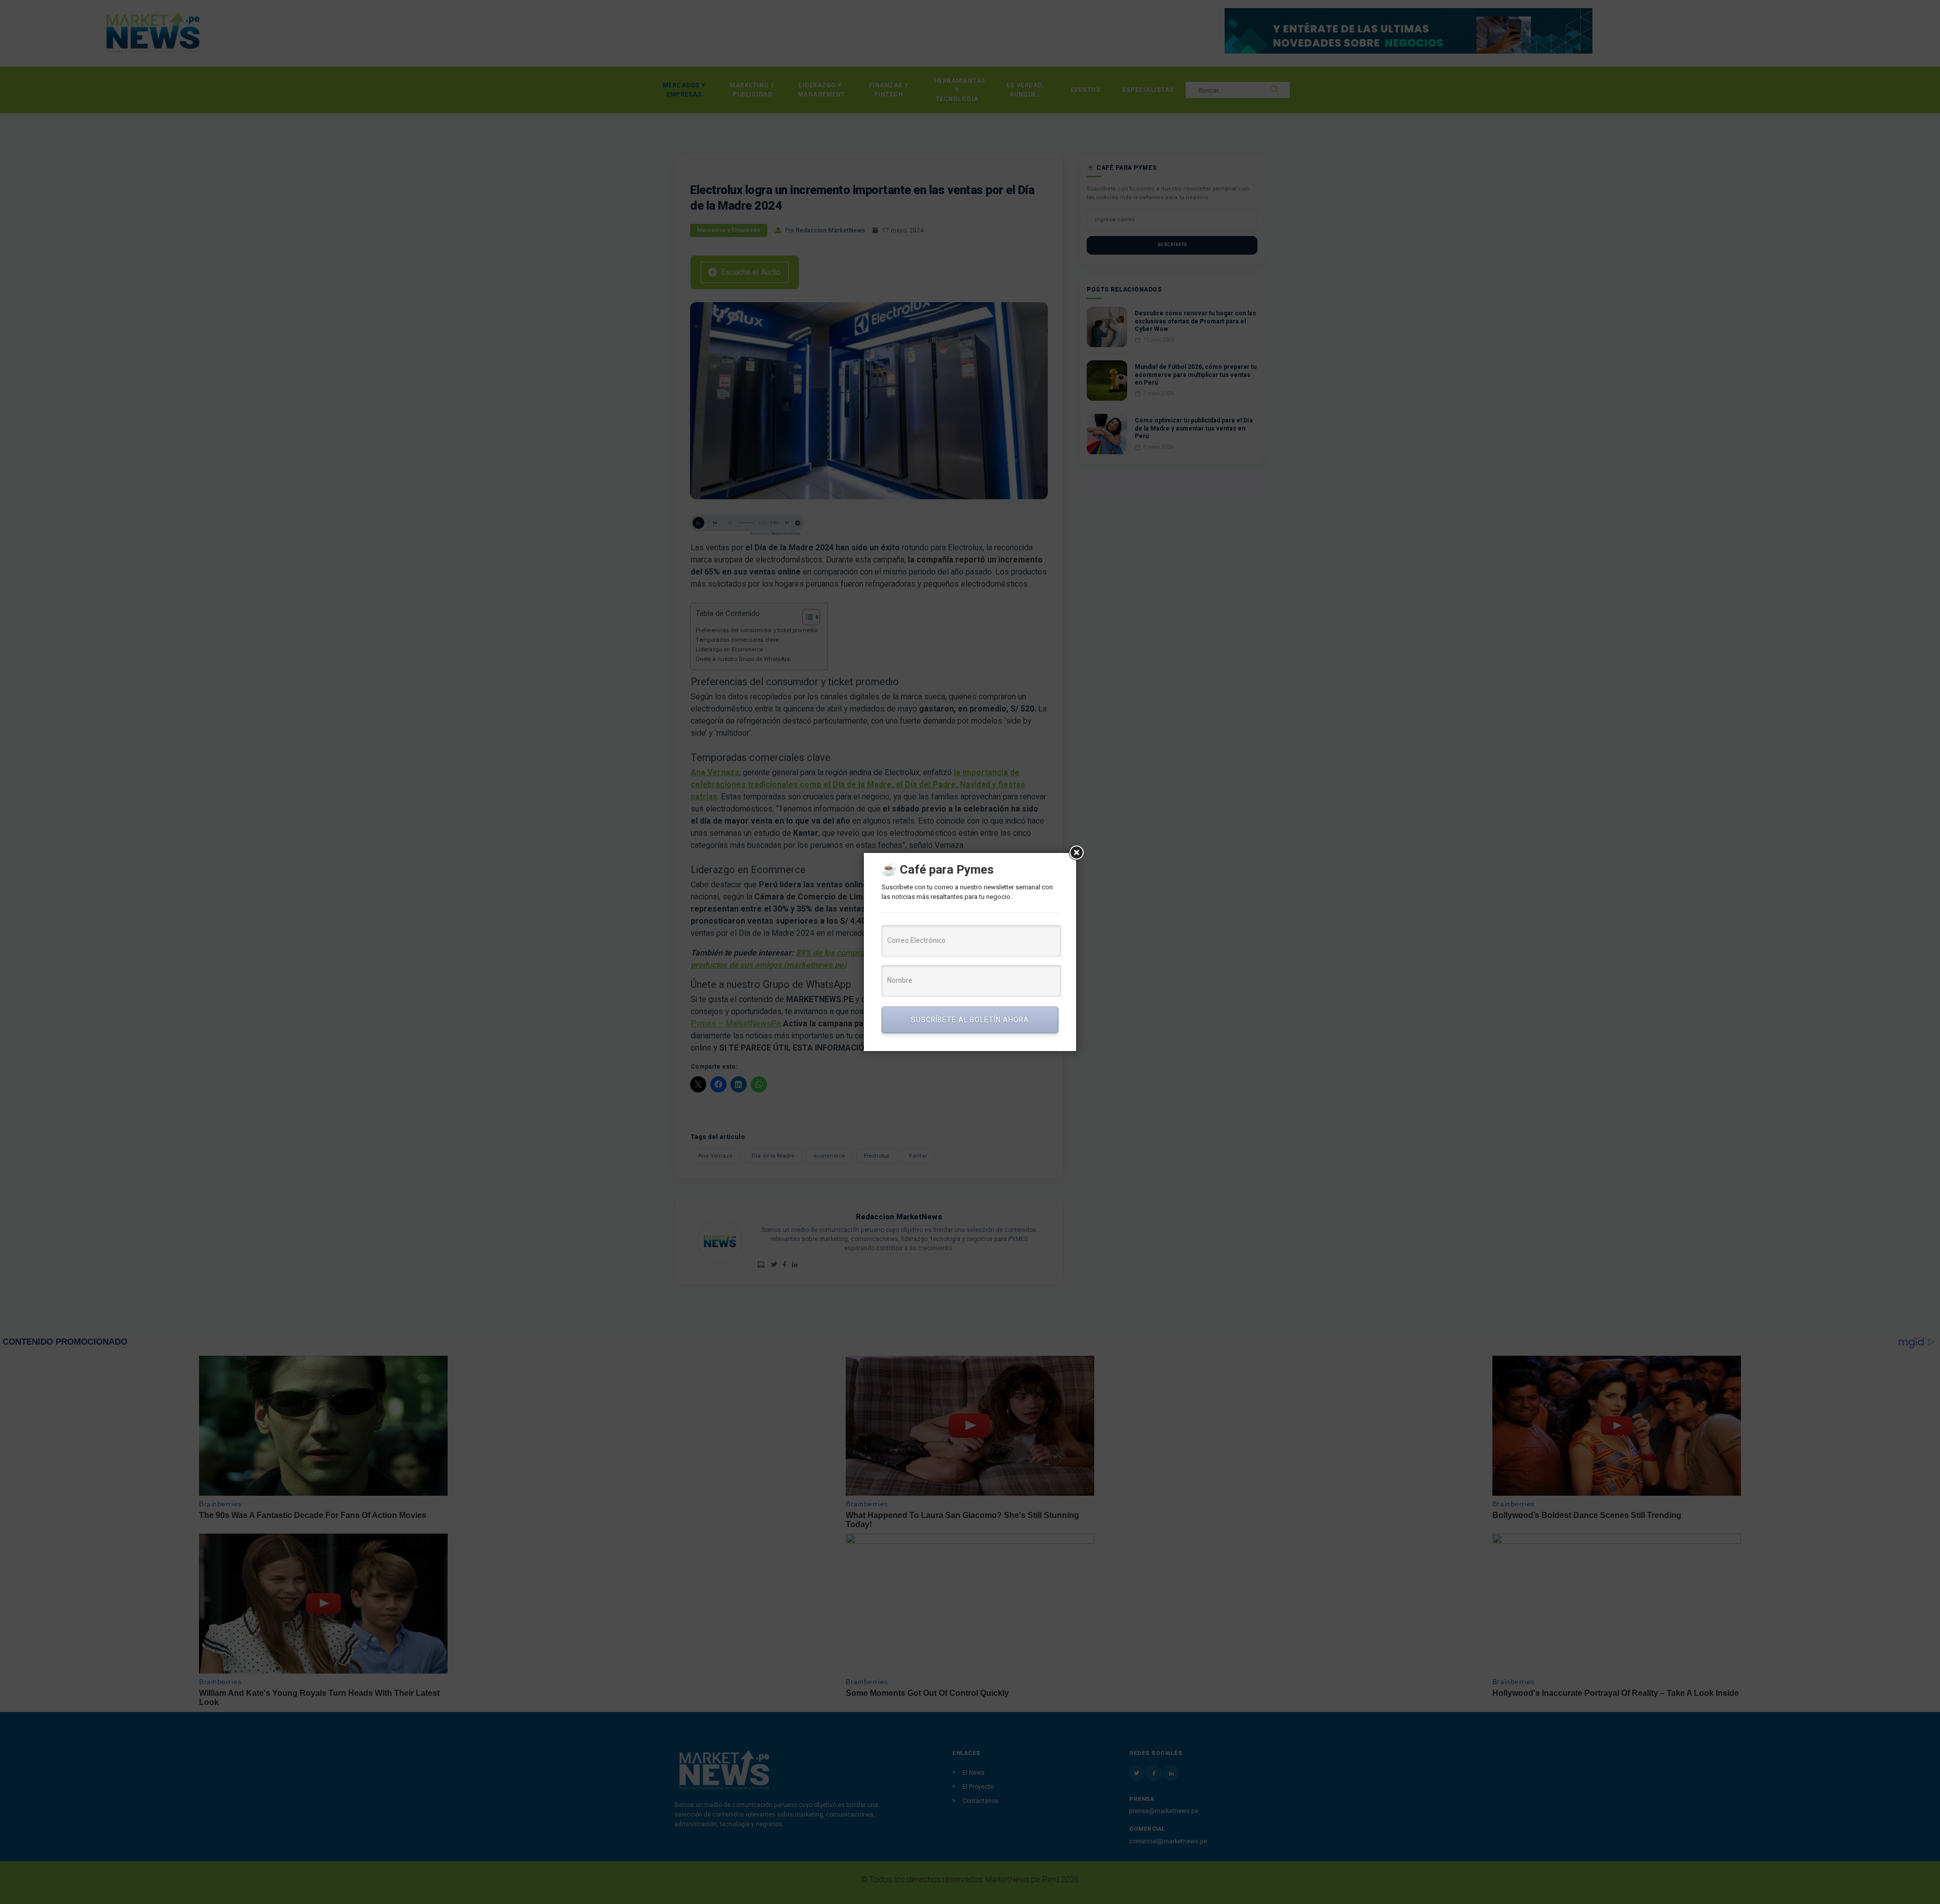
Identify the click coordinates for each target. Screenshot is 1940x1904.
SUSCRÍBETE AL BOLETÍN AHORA (970, 1020)
